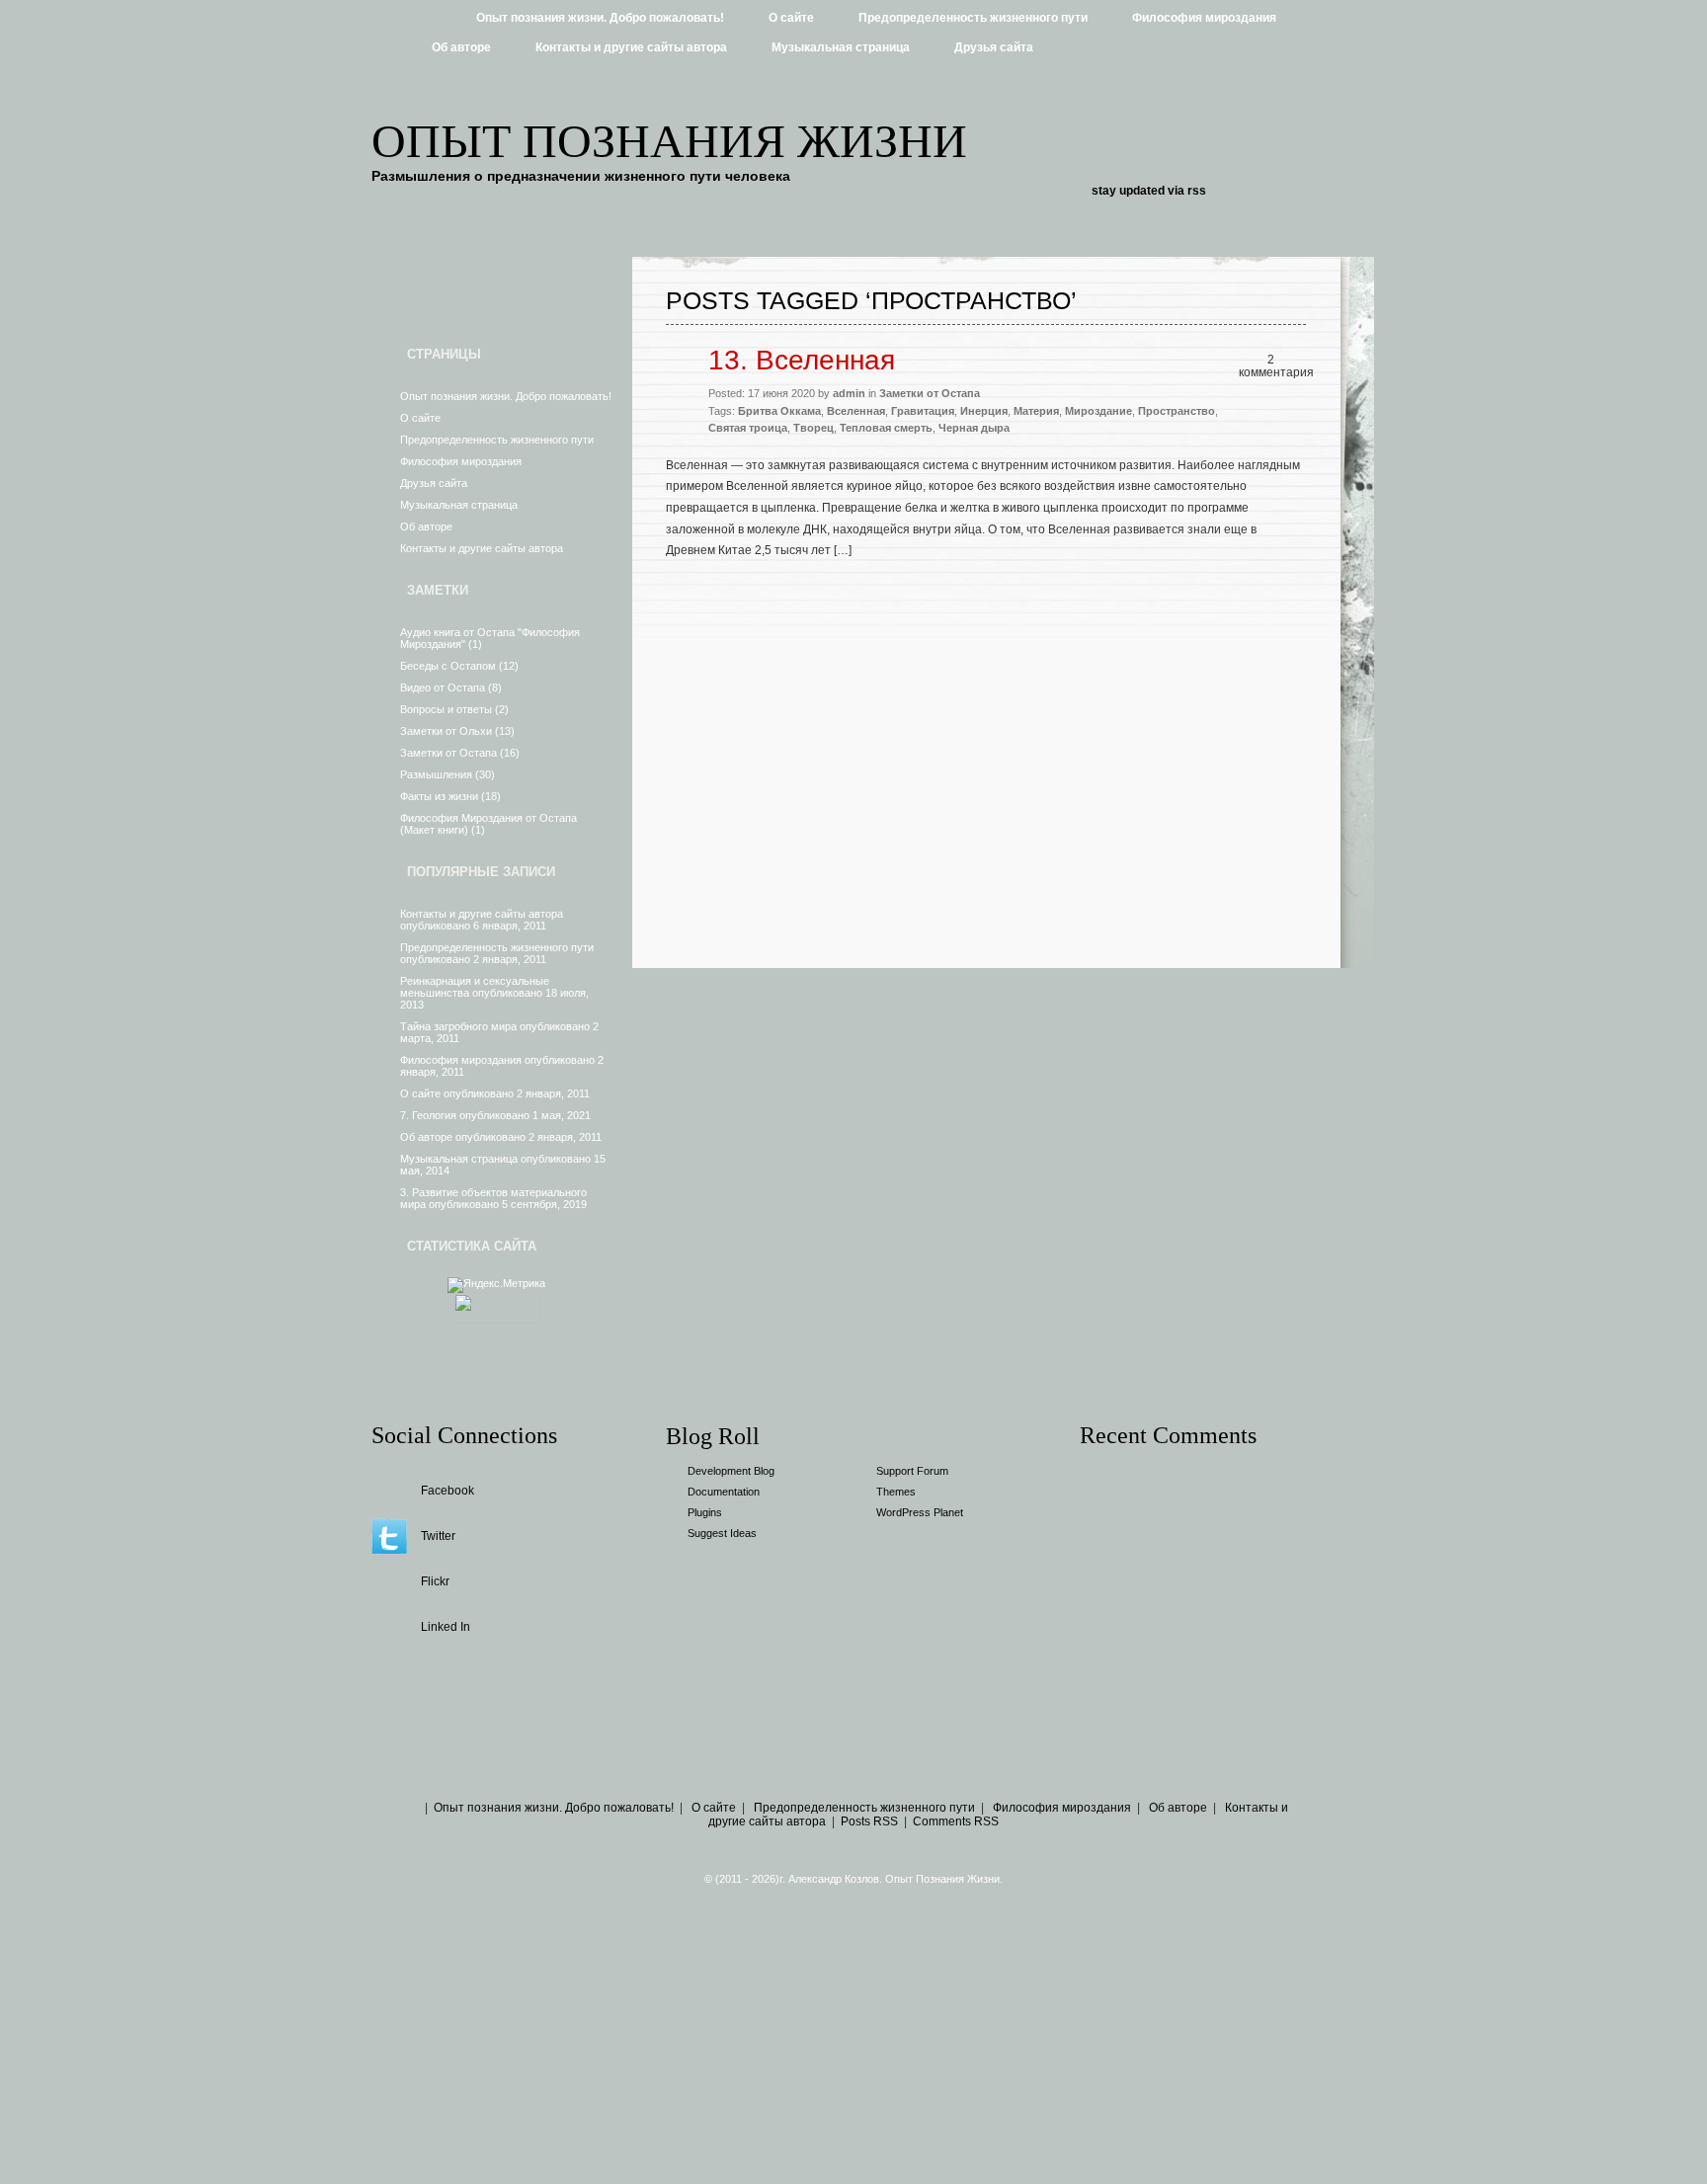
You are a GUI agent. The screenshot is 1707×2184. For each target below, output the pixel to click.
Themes (896, 1492)
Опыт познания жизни (669, 141)
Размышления (436, 774)
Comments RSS (956, 1821)
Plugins (705, 1512)
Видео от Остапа (443, 688)
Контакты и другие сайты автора (631, 47)
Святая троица (748, 428)
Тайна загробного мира (458, 1026)
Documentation (724, 1492)
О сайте (791, 18)
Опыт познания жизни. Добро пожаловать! (600, 18)
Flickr (435, 1581)
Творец (813, 428)
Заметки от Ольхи (446, 731)
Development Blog (731, 1471)
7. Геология (428, 1115)
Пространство (1177, 411)
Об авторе (461, 47)
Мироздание (1098, 411)
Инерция (984, 411)
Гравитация (923, 411)
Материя (1036, 411)
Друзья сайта (994, 47)
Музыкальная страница (841, 47)
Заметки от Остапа (448, 753)
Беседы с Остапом (448, 666)
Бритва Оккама (779, 411)
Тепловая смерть (886, 428)
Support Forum (912, 1471)
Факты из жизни (439, 796)
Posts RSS (869, 1821)
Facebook (447, 1491)
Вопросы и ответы (446, 709)
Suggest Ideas (722, 1533)
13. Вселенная (802, 360)
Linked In (446, 1627)
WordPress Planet (920, 1512)
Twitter (438, 1536)
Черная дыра (974, 428)
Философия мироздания (1204, 18)
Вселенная (856, 411)
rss (1197, 191)
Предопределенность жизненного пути (973, 18)
